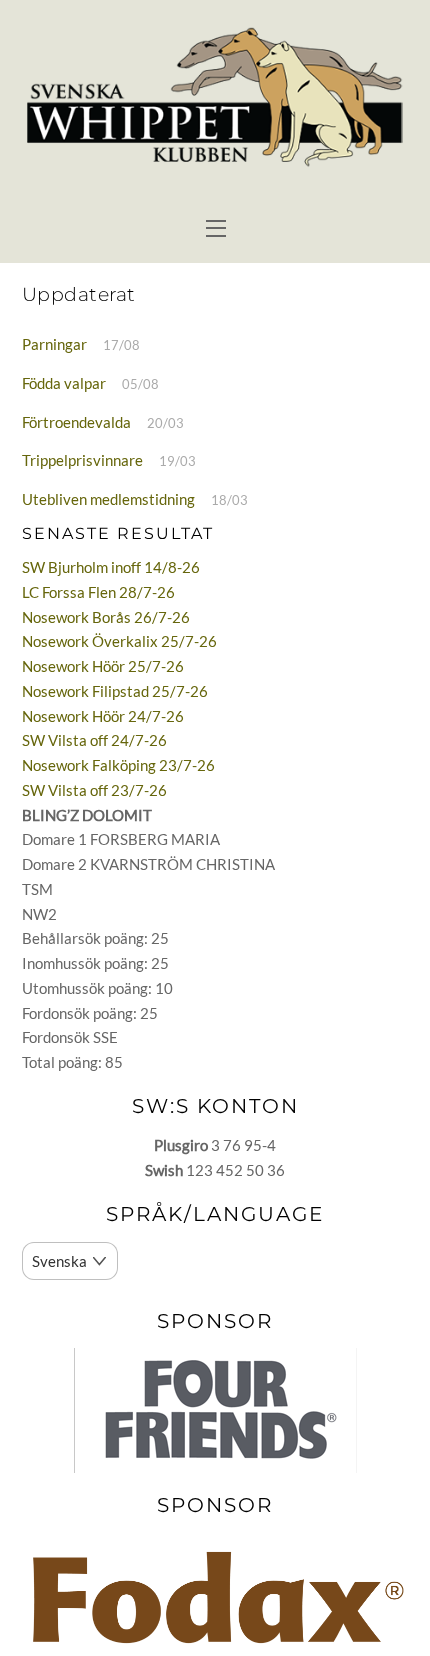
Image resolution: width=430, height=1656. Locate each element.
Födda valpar (64, 383)
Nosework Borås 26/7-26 (106, 617)
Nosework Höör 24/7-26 (103, 716)
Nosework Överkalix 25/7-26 (119, 641)
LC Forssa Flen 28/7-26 (98, 592)
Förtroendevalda (76, 422)
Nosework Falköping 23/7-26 (118, 765)
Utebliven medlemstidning (108, 499)
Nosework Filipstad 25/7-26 (115, 691)
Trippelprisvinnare (82, 460)
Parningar (54, 344)
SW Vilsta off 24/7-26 (94, 740)
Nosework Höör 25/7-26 (103, 666)
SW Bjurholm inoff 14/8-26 (111, 567)
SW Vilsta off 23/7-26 (94, 790)
